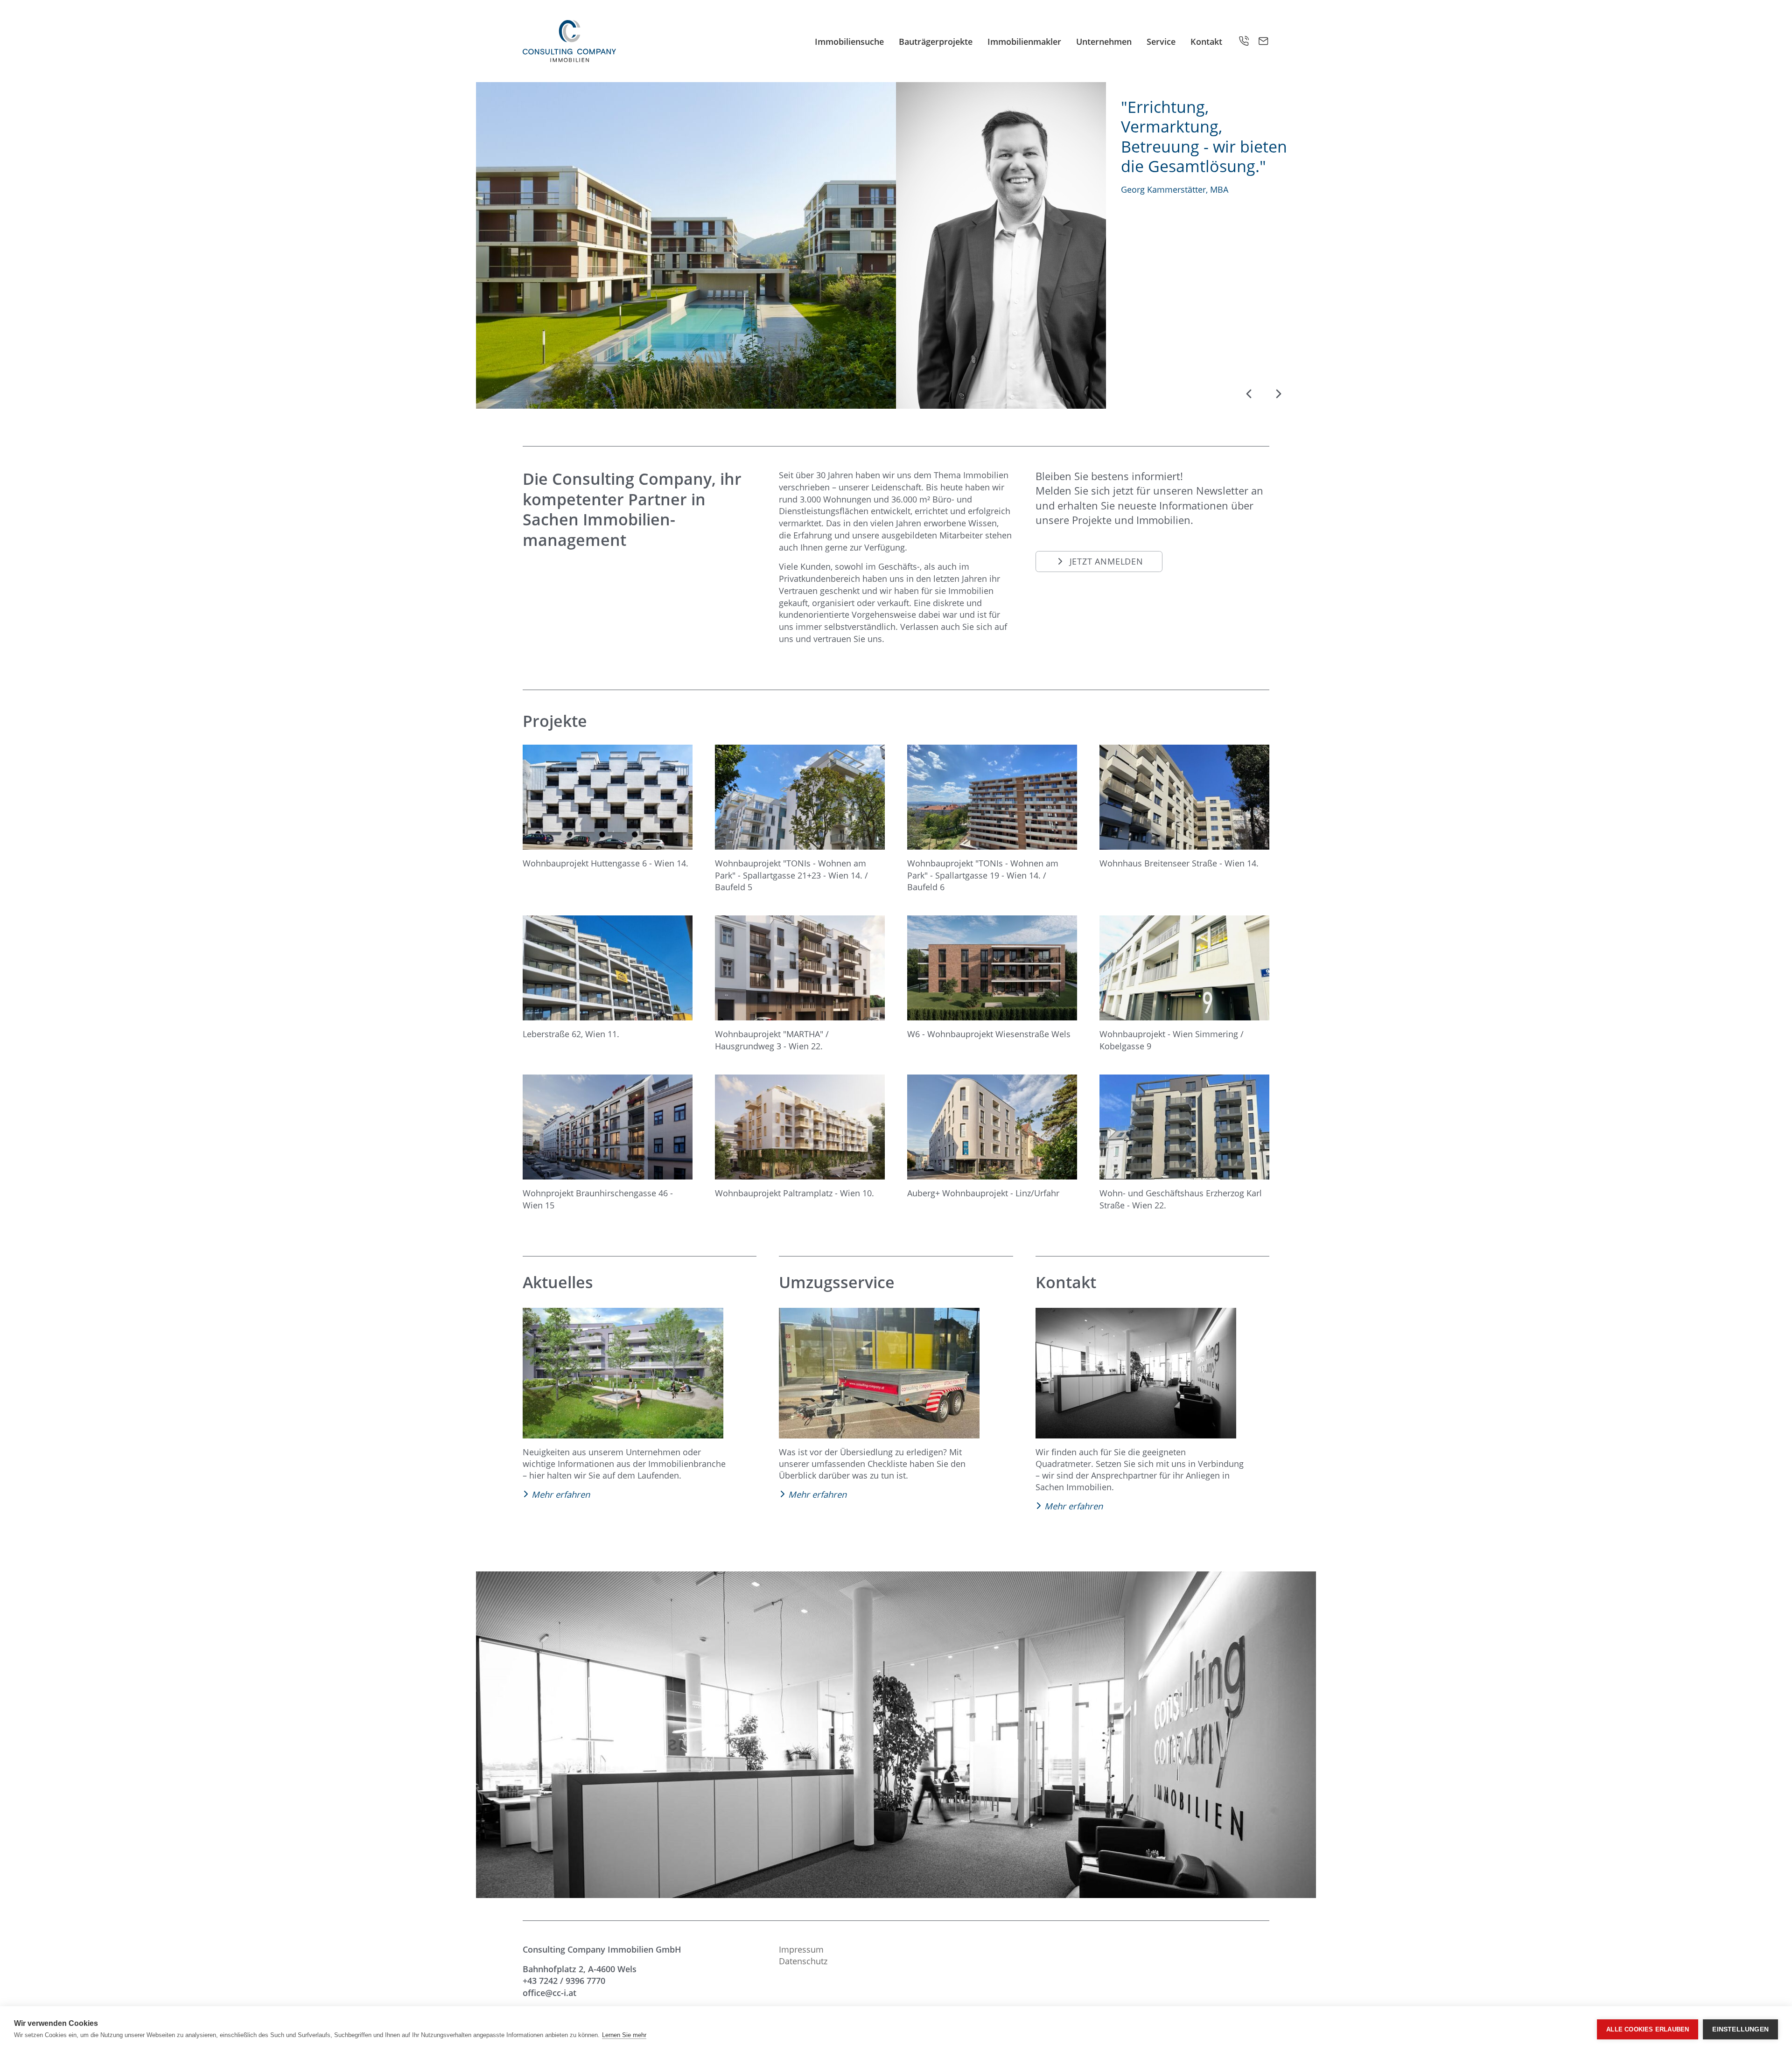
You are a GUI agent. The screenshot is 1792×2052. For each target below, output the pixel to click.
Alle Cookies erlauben (1648, 2029)
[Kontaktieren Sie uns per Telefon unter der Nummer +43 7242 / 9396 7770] (1244, 41)
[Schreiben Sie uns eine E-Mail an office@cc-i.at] (1263, 41)
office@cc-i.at (549, 1993)
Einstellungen (1740, 2029)
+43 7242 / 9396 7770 (564, 1980)
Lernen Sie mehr (624, 2035)
